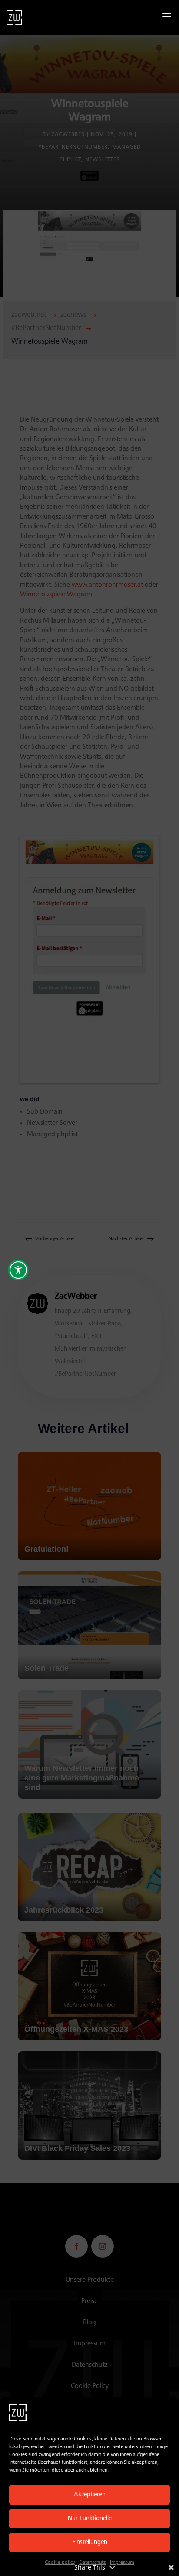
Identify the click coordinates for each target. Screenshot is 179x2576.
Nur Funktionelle (90, 2519)
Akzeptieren (90, 2495)
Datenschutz (92, 2563)
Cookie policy (60, 2563)
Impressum (122, 2563)
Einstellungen (90, 2542)
